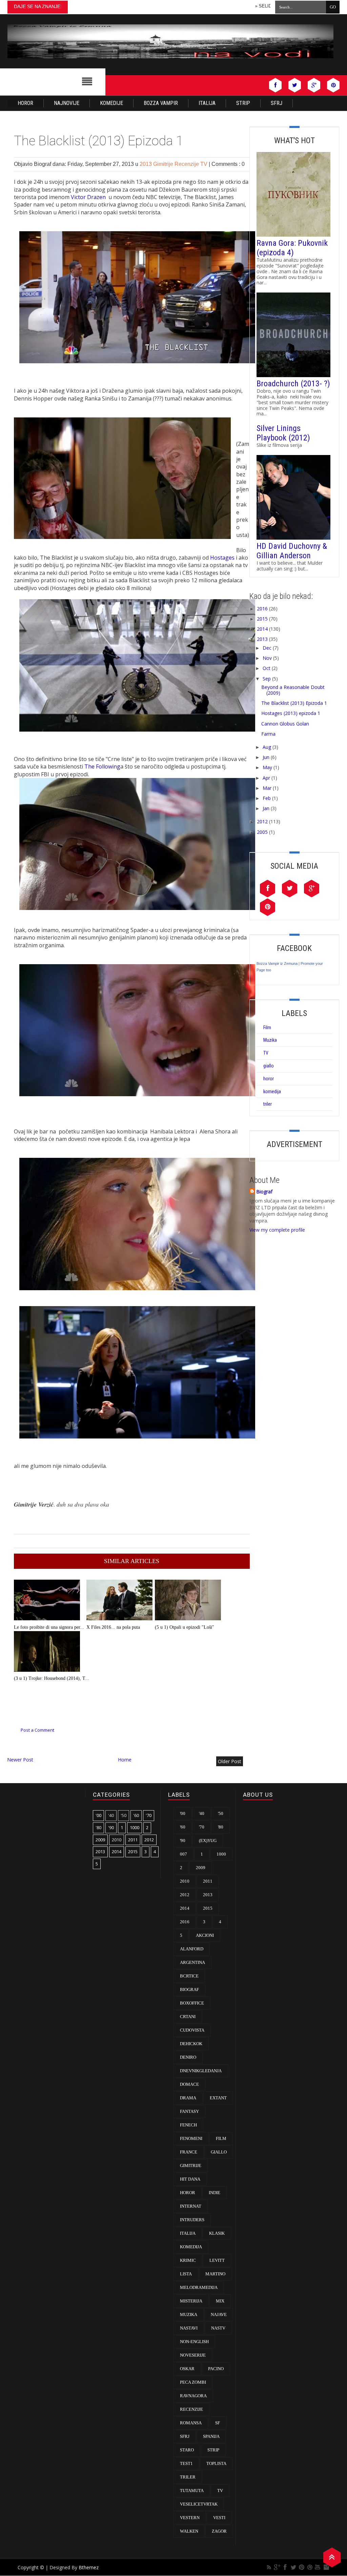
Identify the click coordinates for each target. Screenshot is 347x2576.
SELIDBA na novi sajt (236, 6)
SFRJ (277, 103)
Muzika (270, 1040)
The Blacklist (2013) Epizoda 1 (294, 703)
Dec (267, 648)
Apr (266, 778)
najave (219, 2314)
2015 (262, 619)
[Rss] (269, 2567)
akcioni (205, 1935)
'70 (149, 1815)
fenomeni (191, 2138)
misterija (191, 2301)
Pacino (216, 2369)
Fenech (188, 2125)
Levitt (217, 2260)
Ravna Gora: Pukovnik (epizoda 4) (292, 248)
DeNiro (188, 2057)
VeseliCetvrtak (199, 2504)
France (189, 2152)
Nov (267, 658)
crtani (188, 2017)
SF (218, 2423)
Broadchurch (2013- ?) (293, 384)
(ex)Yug (208, 1841)
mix (220, 2301)
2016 (262, 609)
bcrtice (189, 1976)
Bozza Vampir (161, 103)
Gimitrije (164, 164)
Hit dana (190, 2179)
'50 (124, 1815)
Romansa (191, 2423)
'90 (111, 1827)
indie (215, 2193)
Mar (267, 788)
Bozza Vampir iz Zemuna (277, 964)
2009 (100, 1840)
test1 (186, 2463)
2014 (262, 629)
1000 (135, 1827)
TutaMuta (192, 2491)
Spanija (211, 2436)
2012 (262, 821)
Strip (243, 103)
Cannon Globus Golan (285, 724)
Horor (25, 103)
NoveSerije (193, 2355)
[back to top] (332, 2557)
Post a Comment (37, 1730)
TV (205, 164)
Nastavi (189, 2328)
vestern (190, 2518)
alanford (192, 1949)
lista (186, 2274)
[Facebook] (285, 2567)
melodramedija (199, 2287)
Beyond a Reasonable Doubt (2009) (293, 690)
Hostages (222, 558)
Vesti (219, 2518)
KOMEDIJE (111, 103)
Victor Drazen (89, 197)
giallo (269, 1066)
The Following (102, 766)
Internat (191, 2206)
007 (183, 1854)
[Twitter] (293, 2567)
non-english (194, 2342)
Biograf (264, 1192)
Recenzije (187, 164)
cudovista (192, 2030)
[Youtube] (318, 2567)
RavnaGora (193, 2396)
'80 (98, 1827)
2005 (262, 832)
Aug (267, 747)
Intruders (192, 2220)
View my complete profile (277, 1230)
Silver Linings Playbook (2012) (283, 433)
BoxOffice (192, 2003)
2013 (146, 164)
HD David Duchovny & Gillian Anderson (292, 551)
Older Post (230, 1761)
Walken (189, 2531)
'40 (111, 1815)
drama (188, 2098)
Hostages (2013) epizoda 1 (291, 713)
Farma (268, 734)
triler (268, 1104)
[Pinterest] (302, 2567)
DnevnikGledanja (201, 2071)
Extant (218, 2098)
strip (213, 2450)
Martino (215, 2274)
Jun (266, 757)
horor (269, 1079)
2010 (117, 1840)
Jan (266, 808)
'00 (98, 1815)
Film (267, 1027)
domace (189, 2084)
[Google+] (277, 2567)
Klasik (217, 2233)
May (267, 767)
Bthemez (89, 2567)
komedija (272, 1091)
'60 (136, 1815)
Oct (267, 668)
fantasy (189, 2111)
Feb (267, 798)
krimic (188, 2260)
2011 (133, 1840)
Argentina (192, 1962)
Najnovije (67, 103)
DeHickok (191, 2044)
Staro (187, 2450)
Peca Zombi (193, 2382)
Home (125, 1760)
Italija (207, 103)
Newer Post (20, 1760)
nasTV (218, 2328)
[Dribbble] (310, 2567)
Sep (267, 679)
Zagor (219, 2531)
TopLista (216, 2463)
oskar (187, 2369)
